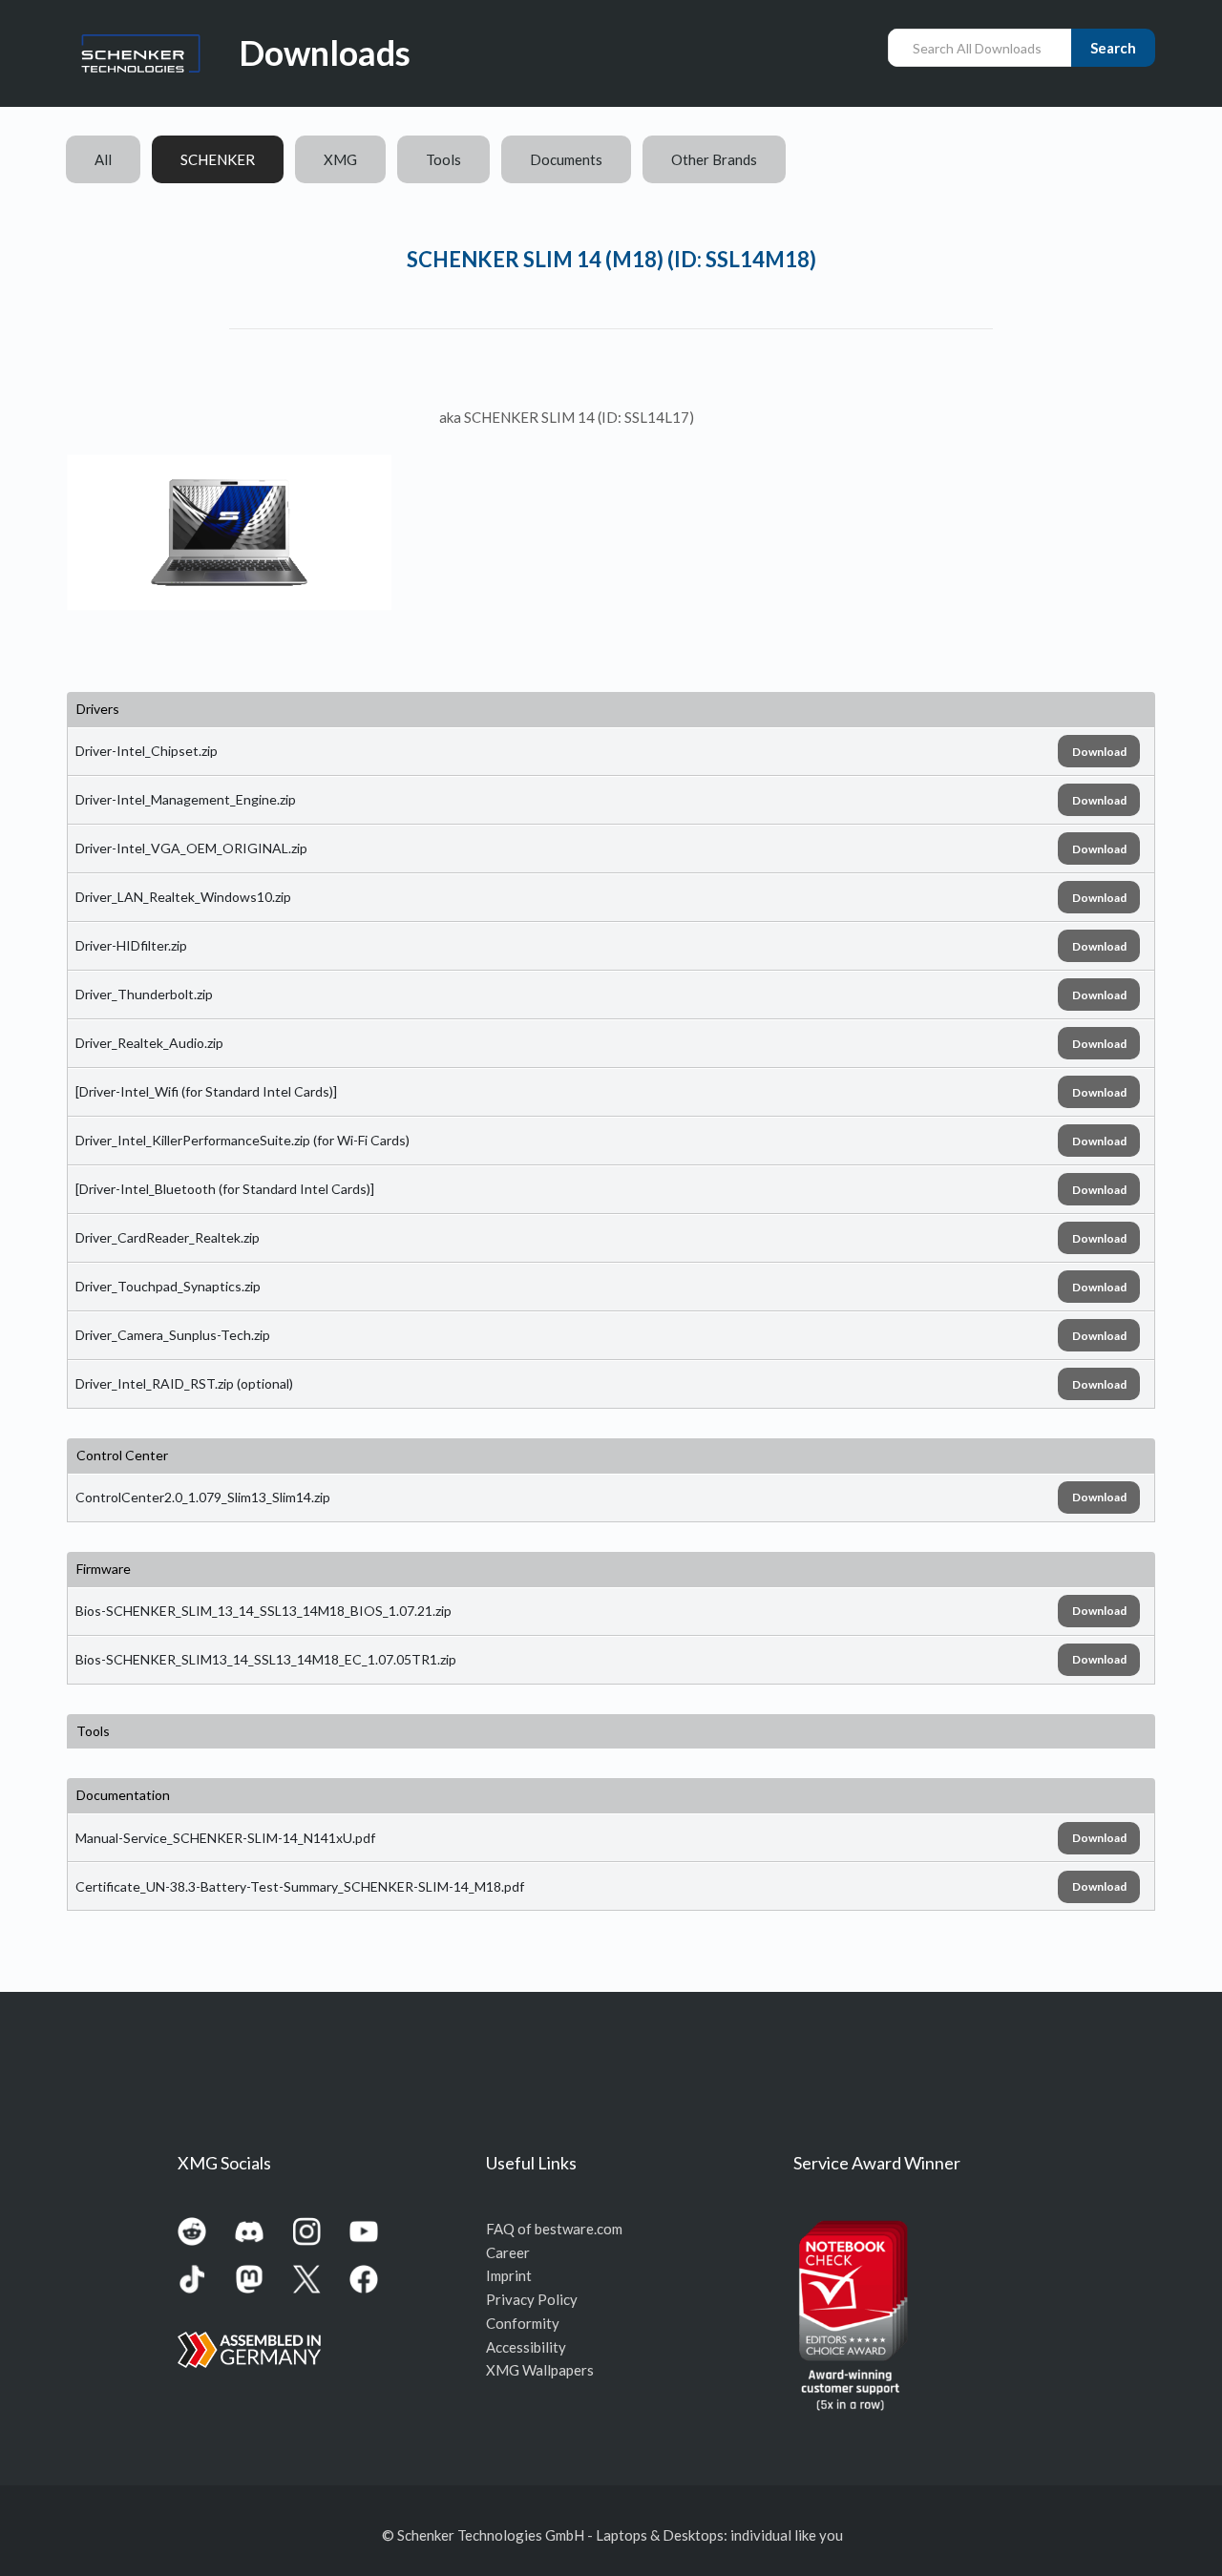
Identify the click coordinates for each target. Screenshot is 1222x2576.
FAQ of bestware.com (554, 2229)
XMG (340, 159)
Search (1113, 48)
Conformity (523, 2323)
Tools (443, 159)
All (103, 159)
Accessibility (526, 2347)
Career (508, 2252)
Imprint (509, 2275)
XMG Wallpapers (540, 2370)
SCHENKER (218, 159)
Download (1099, 752)
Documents (566, 159)
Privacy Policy (532, 2299)
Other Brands (714, 159)
